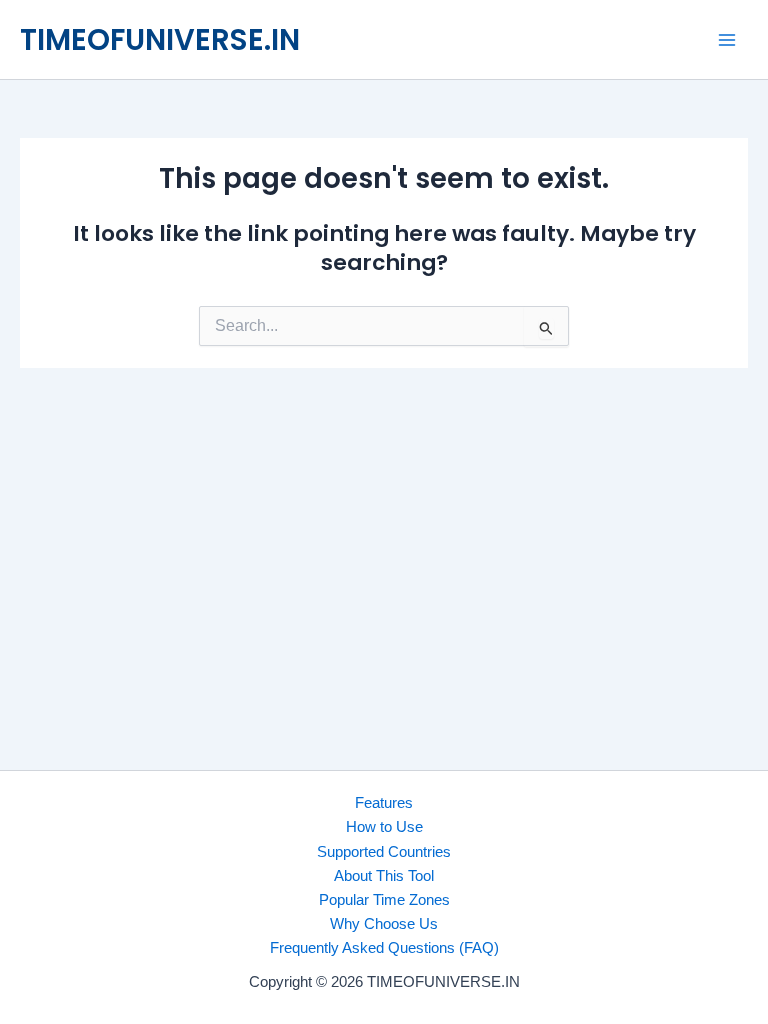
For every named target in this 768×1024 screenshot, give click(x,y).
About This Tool (384, 876)
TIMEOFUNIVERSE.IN (160, 39)
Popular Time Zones (384, 900)
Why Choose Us (384, 924)
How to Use (384, 827)
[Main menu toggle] (727, 40)
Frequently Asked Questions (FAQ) (384, 948)
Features (384, 803)
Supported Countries (384, 852)
